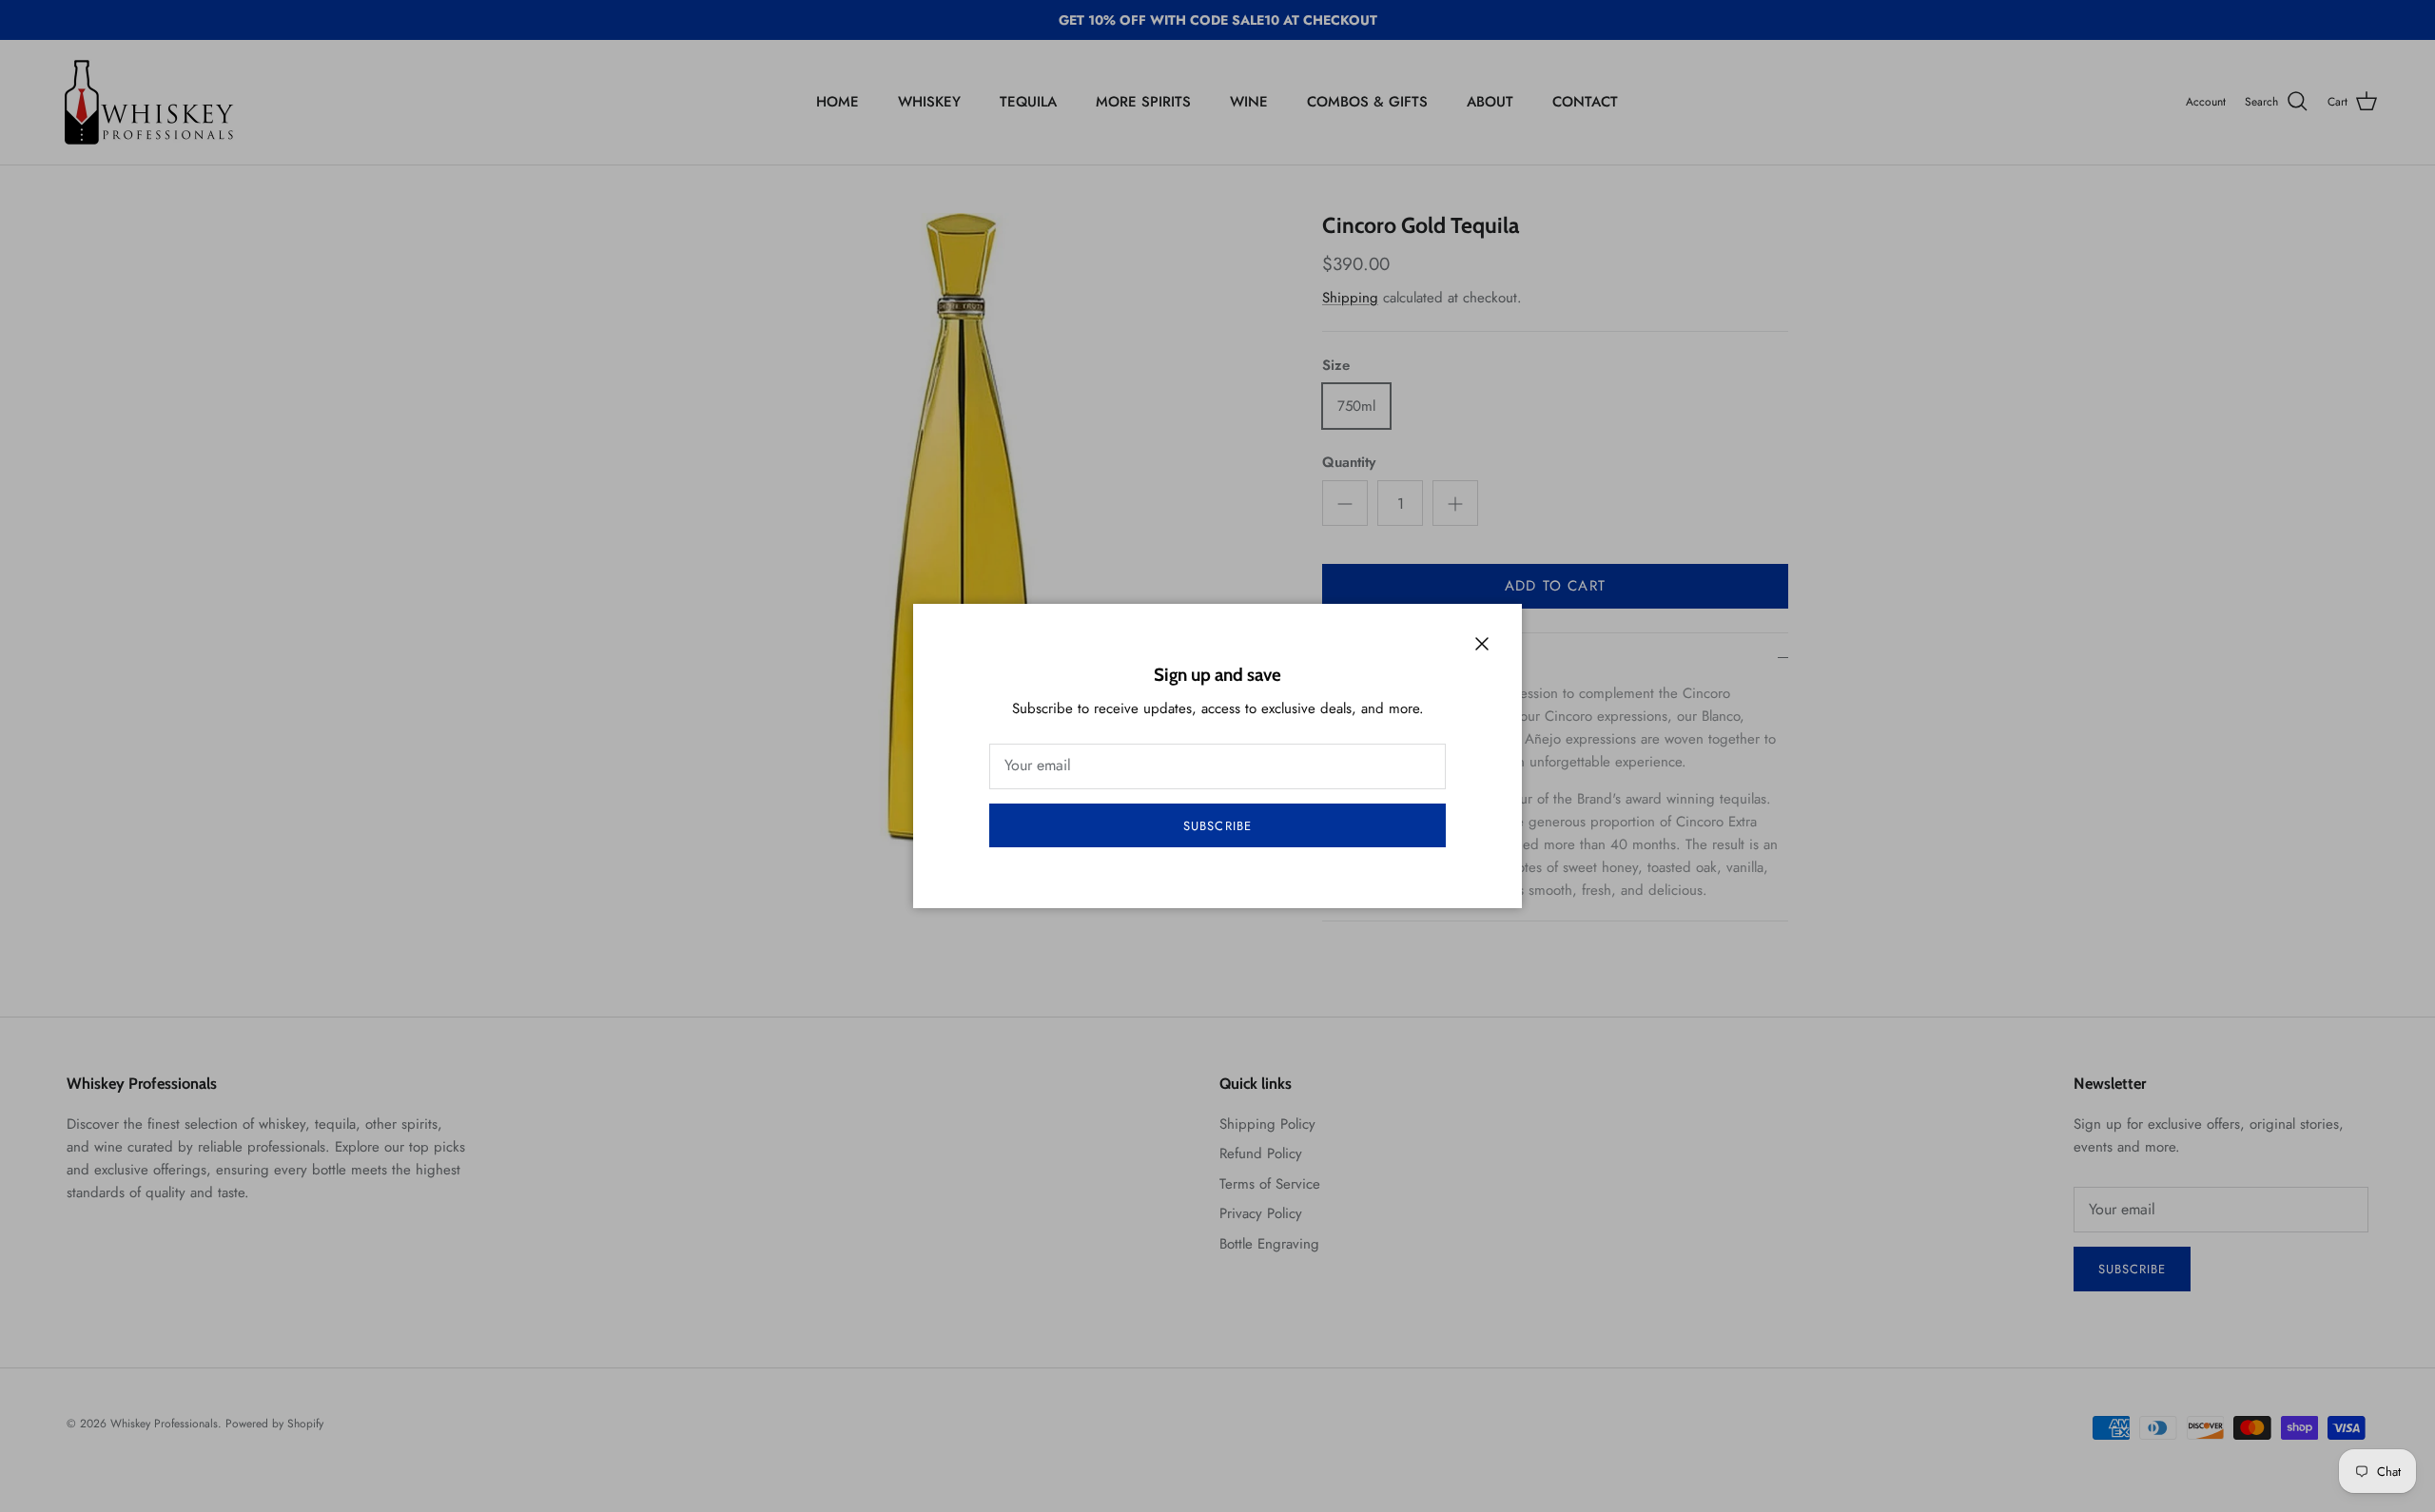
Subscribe (1217, 826)
